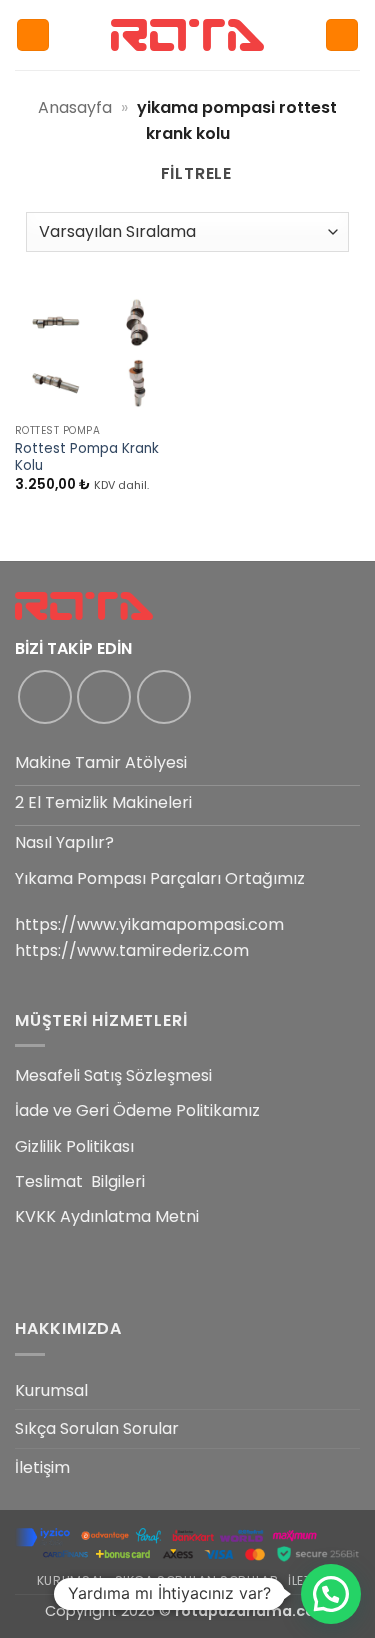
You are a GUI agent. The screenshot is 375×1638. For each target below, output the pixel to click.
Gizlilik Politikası (74, 1146)
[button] (33, 35)
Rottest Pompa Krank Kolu (87, 457)
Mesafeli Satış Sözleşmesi (113, 1075)
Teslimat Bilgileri (80, 1181)
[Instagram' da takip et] (104, 697)
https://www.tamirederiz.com (132, 950)
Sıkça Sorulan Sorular (97, 1428)
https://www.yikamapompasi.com (149, 924)
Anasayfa (75, 107)
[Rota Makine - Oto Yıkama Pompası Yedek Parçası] (188, 34)
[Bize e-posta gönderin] (164, 697)
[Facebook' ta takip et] (45, 697)
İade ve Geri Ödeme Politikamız (137, 1110)
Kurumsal (51, 1390)
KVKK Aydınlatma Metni (107, 1216)
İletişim (42, 1467)
